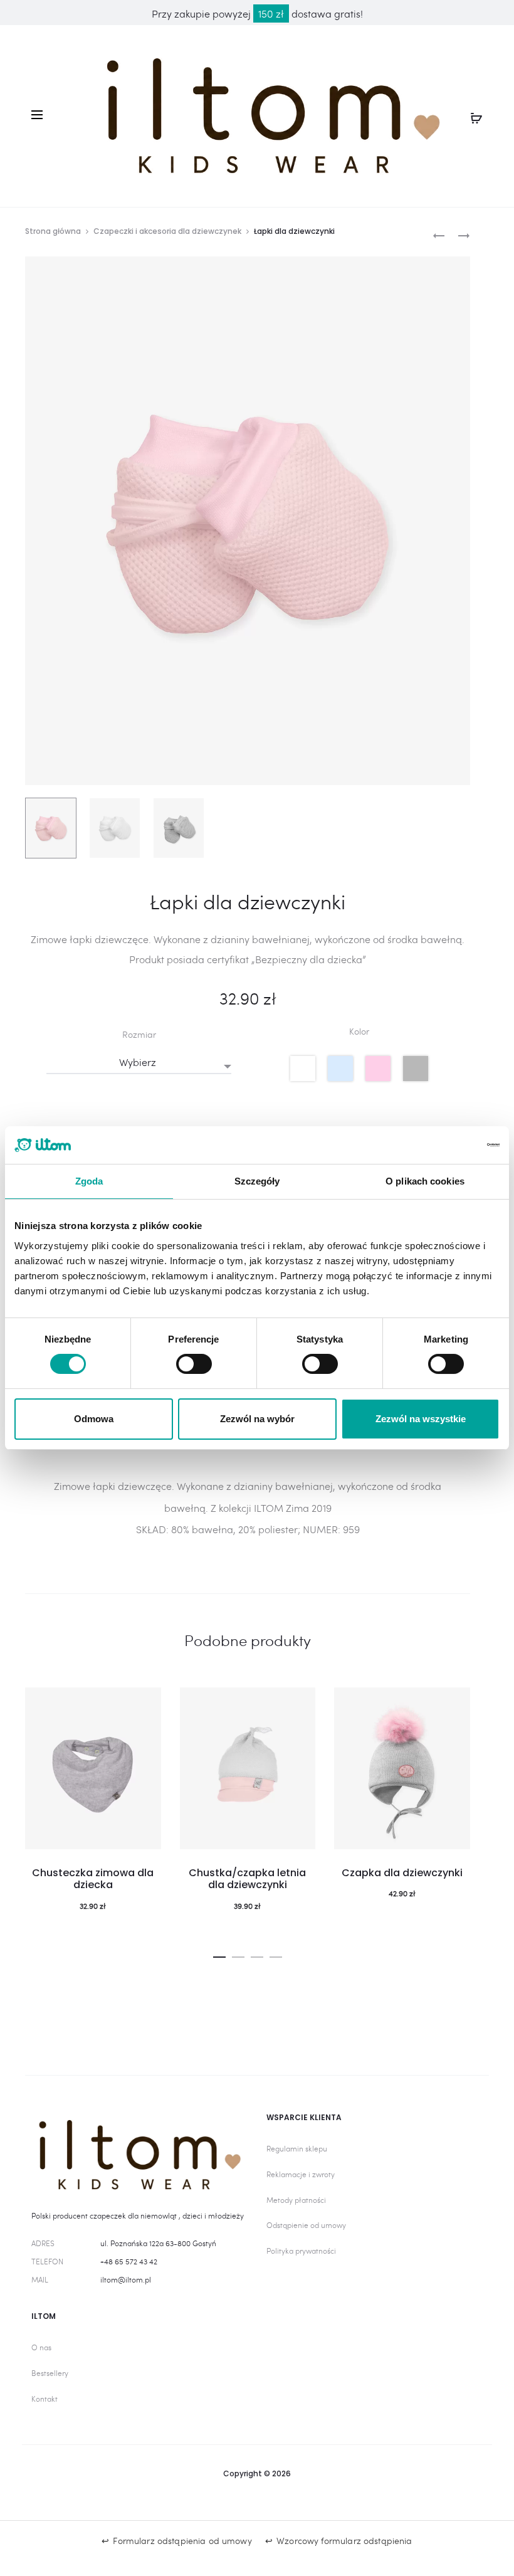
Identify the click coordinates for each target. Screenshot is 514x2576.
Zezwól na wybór (257, 1419)
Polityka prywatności (301, 2251)
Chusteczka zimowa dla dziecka (93, 1879)
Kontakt (45, 2399)
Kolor (359, 1032)
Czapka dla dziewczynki (402, 1873)
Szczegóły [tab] (257, 1181)
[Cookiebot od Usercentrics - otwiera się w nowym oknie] (445, 1145)
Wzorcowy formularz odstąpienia (344, 2541)
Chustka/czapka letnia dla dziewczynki (247, 1879)
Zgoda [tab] (89, 1181)
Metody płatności (296, 2200)
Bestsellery (50, 2373)
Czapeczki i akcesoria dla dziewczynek (167, 231)
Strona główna (53, 231)
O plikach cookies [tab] (425, 1181)
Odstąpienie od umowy (306, 2225)
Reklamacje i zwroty (301, 2174)
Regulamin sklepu (297, 2148)
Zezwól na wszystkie (421, 1419)
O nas (41, 2347)
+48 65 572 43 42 (129, 2261)
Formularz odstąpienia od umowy (182, 2541)
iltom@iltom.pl (126, 2279)
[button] (219, 1954)
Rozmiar (139, 1035)
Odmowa (94, 1419)
